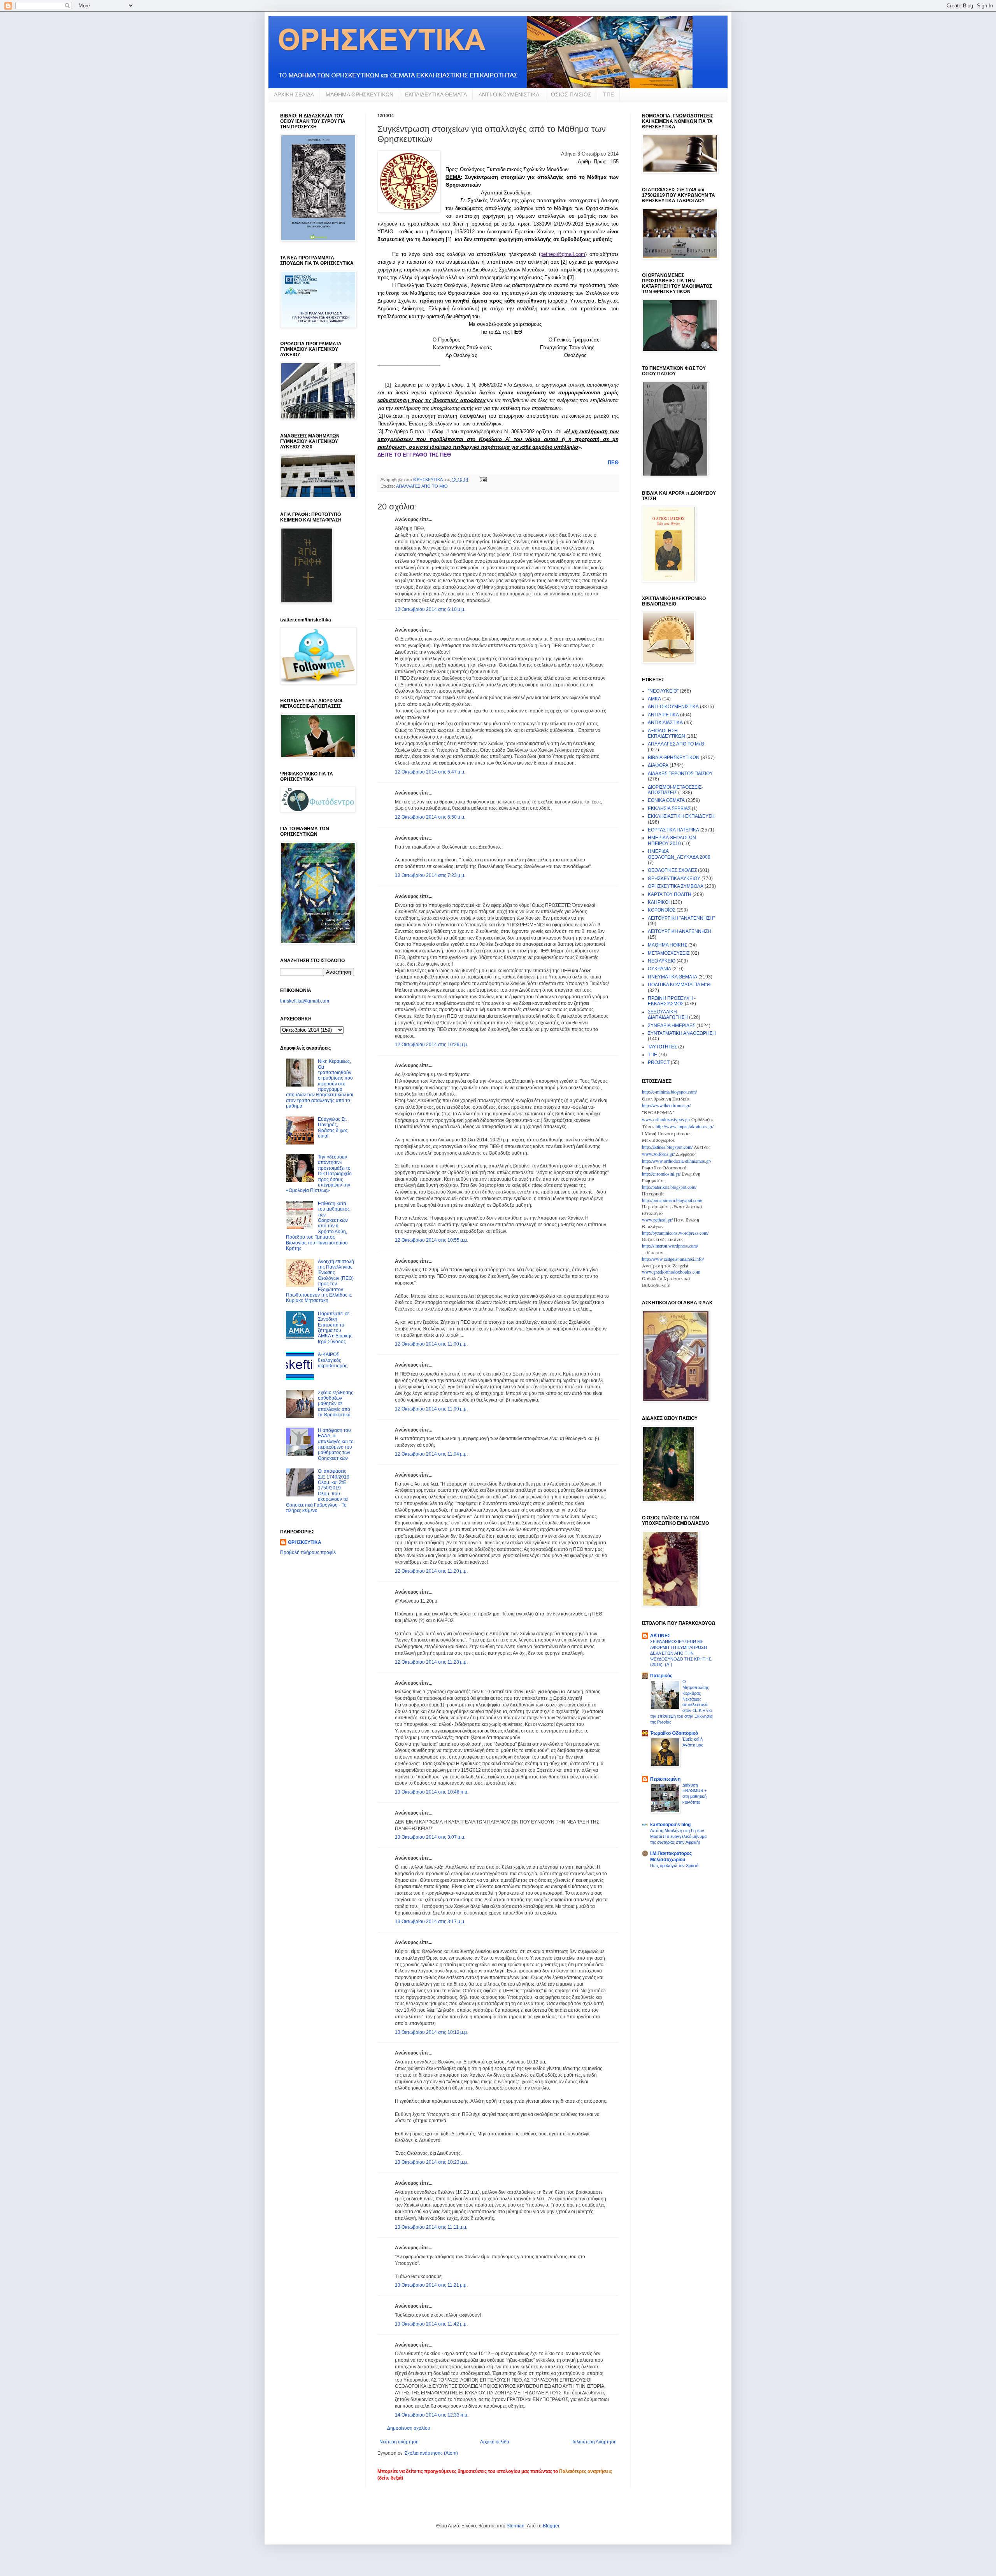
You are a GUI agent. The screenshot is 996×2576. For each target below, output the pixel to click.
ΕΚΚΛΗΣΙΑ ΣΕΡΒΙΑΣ (669, 808)
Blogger (551, 2526)
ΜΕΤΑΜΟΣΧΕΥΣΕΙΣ (669, 953)
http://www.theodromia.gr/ (666, 1105)
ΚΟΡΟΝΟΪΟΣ (662, 910)
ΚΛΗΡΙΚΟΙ (659, 902)
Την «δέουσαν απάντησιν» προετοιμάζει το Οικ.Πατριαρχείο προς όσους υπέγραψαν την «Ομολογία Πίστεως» (319, 1174)
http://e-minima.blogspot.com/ (669, 1092)
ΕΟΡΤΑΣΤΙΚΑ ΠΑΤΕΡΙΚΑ (673, 830)
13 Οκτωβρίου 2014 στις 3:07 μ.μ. (430, 1837)
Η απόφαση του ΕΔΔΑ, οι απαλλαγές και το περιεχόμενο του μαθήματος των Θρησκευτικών (336, 1444)
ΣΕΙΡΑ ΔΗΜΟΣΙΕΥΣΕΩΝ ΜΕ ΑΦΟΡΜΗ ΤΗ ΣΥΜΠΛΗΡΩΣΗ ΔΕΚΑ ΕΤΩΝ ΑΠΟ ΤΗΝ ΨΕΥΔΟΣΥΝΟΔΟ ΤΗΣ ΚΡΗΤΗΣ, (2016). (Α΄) (681, 1653)
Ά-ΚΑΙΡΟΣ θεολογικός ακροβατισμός (333, 1360)
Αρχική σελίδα (495, 2442)
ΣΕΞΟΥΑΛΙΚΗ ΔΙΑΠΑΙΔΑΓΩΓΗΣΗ (668, 1015)
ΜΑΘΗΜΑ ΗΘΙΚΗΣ (667, 945)
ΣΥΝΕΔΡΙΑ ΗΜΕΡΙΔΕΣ (672, 1025)
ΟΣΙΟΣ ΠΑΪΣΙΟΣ (571, 94)
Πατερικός (661, 1676)
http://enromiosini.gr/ (661, 1174)
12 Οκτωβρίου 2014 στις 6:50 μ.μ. (430, 817)
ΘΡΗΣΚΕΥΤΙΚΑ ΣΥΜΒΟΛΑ (676, 886)
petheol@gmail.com (563, 254)
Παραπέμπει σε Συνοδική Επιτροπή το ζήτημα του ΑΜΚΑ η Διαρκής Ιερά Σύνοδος (335, 1328)
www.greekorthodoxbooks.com (671, 1272)
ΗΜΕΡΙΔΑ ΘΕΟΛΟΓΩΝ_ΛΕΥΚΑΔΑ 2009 (679, 854)
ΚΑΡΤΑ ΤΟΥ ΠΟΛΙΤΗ (670, 894)
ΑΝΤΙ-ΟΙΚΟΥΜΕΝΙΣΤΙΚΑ (509, 94)
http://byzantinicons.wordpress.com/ (675, 1233)
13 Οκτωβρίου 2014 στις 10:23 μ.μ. (431, 2162)
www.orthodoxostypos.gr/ (666, 1119)
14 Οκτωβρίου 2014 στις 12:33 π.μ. (432, 2415)
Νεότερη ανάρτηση (399, 2442)
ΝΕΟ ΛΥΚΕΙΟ (662, 961)
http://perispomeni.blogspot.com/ (672, 1200)
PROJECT (659, 1062)
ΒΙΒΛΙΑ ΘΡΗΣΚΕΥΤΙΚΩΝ (674, 758)
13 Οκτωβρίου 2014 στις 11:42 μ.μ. (431, 2324)
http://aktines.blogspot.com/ (667, 1147)
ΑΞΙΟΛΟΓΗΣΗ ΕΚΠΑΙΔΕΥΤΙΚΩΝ (666, 733)
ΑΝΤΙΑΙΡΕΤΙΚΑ (663, 715)
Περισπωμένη (665, 1779)
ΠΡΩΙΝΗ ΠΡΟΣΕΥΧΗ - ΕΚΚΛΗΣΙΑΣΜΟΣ (672, 1001)
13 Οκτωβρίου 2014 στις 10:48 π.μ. (432, 1792)
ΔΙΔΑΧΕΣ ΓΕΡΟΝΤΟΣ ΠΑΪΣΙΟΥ (680, 773)
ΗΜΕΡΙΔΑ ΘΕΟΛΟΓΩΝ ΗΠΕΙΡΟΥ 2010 (672, 840)
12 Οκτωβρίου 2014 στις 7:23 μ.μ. (430, 875)
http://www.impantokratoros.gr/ (685, 1126)
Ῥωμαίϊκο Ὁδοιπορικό (674, 1733)
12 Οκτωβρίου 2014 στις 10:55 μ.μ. (431, 1240)
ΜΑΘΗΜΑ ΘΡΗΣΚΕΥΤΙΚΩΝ (359, 94)
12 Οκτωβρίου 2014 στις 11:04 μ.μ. (431, 1454)
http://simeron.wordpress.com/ (670, 1246)
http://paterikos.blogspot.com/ (669, 1187)
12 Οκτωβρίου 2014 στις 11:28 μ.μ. (431, 1662)
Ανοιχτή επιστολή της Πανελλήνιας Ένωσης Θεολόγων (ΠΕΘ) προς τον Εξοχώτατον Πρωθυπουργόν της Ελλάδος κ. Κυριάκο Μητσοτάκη (320, 1281)
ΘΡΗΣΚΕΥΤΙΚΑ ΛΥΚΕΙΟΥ (674, 878)
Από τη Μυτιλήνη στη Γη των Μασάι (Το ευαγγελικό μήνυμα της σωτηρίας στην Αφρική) (678, 1836)
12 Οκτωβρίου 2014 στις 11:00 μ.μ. (431, 1344)
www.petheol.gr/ (657, 1220)
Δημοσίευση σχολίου (409, 2428)
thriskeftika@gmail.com (305, 1001)
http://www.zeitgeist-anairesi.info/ (673, 1259)
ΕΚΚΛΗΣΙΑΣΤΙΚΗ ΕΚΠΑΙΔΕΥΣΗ (681, 816)
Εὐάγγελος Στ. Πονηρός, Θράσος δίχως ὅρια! (333, 1128)
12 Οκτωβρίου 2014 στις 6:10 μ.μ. (430, 609)
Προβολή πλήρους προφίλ (308, 1552)
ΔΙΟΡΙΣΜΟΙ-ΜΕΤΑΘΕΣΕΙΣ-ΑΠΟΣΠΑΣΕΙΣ (675, 790)
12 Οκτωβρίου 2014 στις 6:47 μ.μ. (430, 772)
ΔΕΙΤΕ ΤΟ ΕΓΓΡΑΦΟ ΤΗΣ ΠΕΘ (414, 455)
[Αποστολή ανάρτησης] (483, 479)
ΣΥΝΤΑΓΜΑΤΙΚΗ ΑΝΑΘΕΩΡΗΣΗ (682, 1033)
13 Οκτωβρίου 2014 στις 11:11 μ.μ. (431, 2227)
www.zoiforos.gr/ (658, 1154)
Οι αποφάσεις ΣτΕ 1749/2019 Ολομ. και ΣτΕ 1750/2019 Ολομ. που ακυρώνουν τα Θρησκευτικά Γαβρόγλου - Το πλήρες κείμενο (318, 1491)
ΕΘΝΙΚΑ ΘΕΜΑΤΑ (666, 800)
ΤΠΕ (608, 94)
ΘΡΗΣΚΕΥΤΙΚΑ (305, 1542)
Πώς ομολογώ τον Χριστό (674, 1865)
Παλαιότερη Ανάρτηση (594, 2442)
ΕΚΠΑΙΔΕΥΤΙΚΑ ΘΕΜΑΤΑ (436, 94)
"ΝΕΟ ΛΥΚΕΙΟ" (663, 691)
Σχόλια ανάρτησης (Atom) (431, 2453)
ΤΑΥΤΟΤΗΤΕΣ (662, 1047)
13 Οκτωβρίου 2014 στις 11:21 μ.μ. (431, 2285)
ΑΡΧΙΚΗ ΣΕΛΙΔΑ (294, 94)
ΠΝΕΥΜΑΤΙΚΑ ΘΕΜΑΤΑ (672, 977)
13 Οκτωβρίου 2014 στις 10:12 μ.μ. (431, 2032)
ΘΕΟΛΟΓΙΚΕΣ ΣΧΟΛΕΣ (672, 870)
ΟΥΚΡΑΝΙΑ (659, 969)
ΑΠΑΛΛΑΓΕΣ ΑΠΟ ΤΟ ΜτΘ (422, 486)
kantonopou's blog (670, 1825)
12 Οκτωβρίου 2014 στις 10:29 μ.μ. (431, 1045)
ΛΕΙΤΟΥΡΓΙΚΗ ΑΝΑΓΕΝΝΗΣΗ (679, 931)
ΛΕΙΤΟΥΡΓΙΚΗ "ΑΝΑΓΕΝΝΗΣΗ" (681, 918)
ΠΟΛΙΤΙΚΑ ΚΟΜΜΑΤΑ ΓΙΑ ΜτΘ (679, 985)
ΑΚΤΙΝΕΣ (660, 1636)
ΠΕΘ (613, 463)
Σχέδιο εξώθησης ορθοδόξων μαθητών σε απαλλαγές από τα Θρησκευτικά (336, 1404)
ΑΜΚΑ (654, 699)
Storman (516, 2526)
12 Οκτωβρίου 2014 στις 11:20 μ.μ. (431, 1571)
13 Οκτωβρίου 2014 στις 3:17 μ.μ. (430, 1921)
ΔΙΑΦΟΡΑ (658, 765)
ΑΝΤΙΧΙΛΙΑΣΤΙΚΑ (665, 723)
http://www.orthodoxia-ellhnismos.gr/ (677, 1161)
